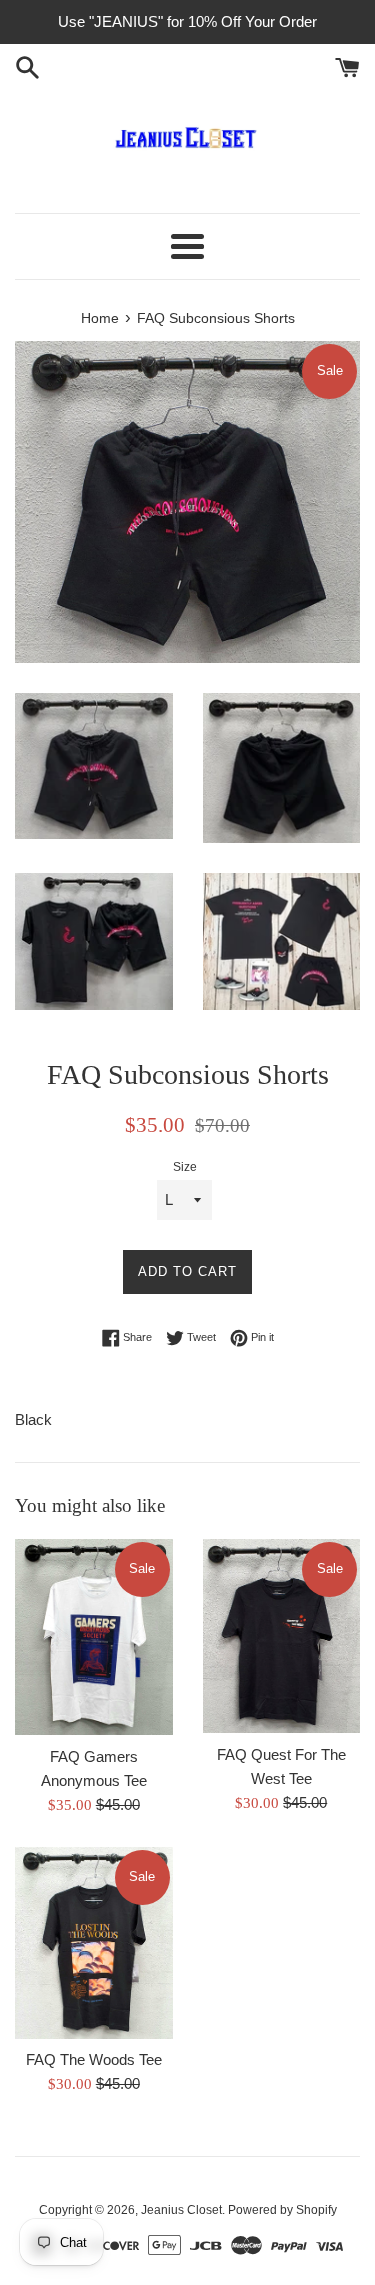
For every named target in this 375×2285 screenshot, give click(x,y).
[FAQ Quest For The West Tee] (282, 1636)
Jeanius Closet (181, 2210)
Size (185, 1167)
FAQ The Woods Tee (94, 2059)
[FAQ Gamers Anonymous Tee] (94, 1637)
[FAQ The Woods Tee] (94, 1943)
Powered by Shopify (282, 2210)
